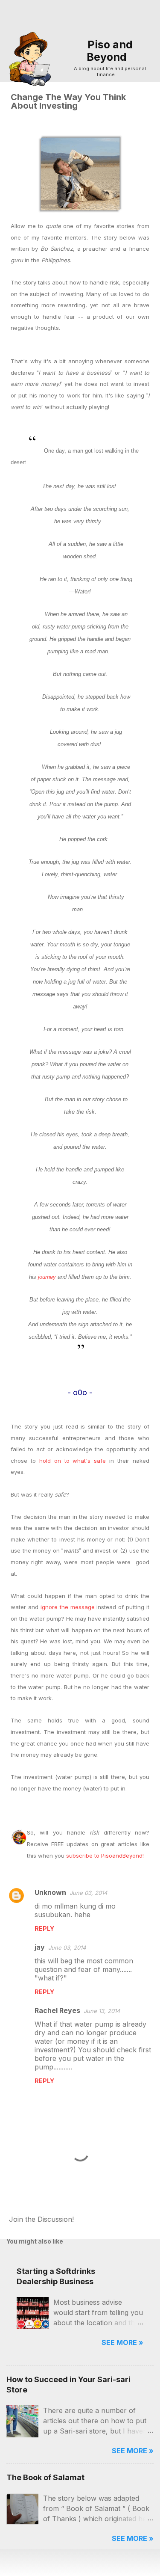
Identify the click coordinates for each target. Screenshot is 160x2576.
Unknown (50, 1892)
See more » (122, 2342)
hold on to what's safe (73, 1461)
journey (47, 1277)
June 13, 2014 (102, 2011)
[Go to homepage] (33, 58)
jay (40, 1947)
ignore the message (68, 1607)
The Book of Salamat (45, 2477)
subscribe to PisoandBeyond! (105, 1856)
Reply (44, 1928)
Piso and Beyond (110, 51)
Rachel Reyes (57, 2010)
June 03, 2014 (88, 1893)
